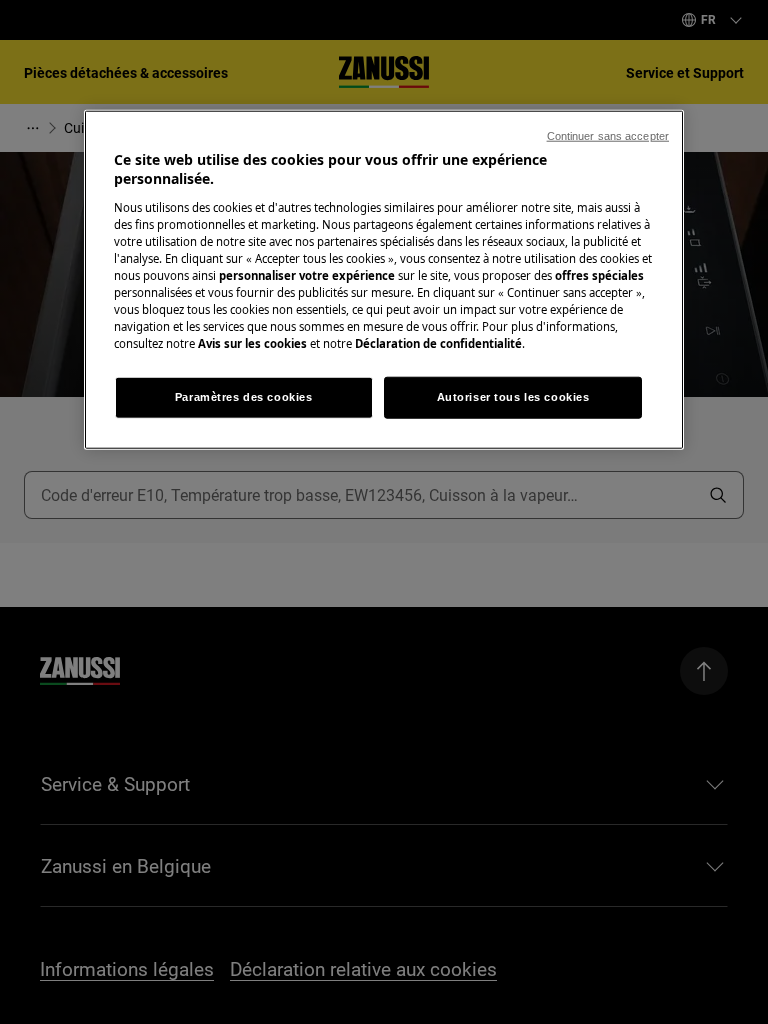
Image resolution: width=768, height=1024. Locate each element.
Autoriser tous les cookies (513, 397)
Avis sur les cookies (252, 343)
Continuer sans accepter (608, 135)
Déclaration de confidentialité (438, 343)
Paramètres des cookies (244, 397)
